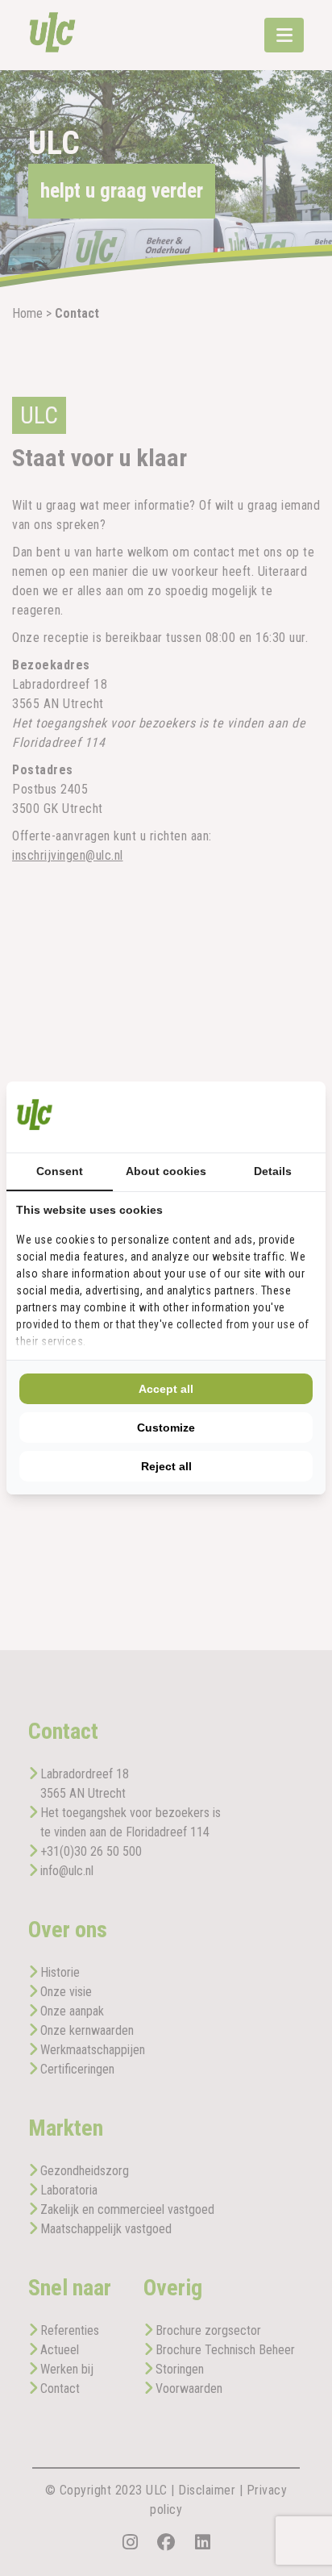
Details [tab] (273, 1171)
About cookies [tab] (166, 1171)
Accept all (166, 1389)
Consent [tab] (60, 1171)
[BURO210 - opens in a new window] (255, 1117)
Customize (166, 1428)
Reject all (166, 1466)
